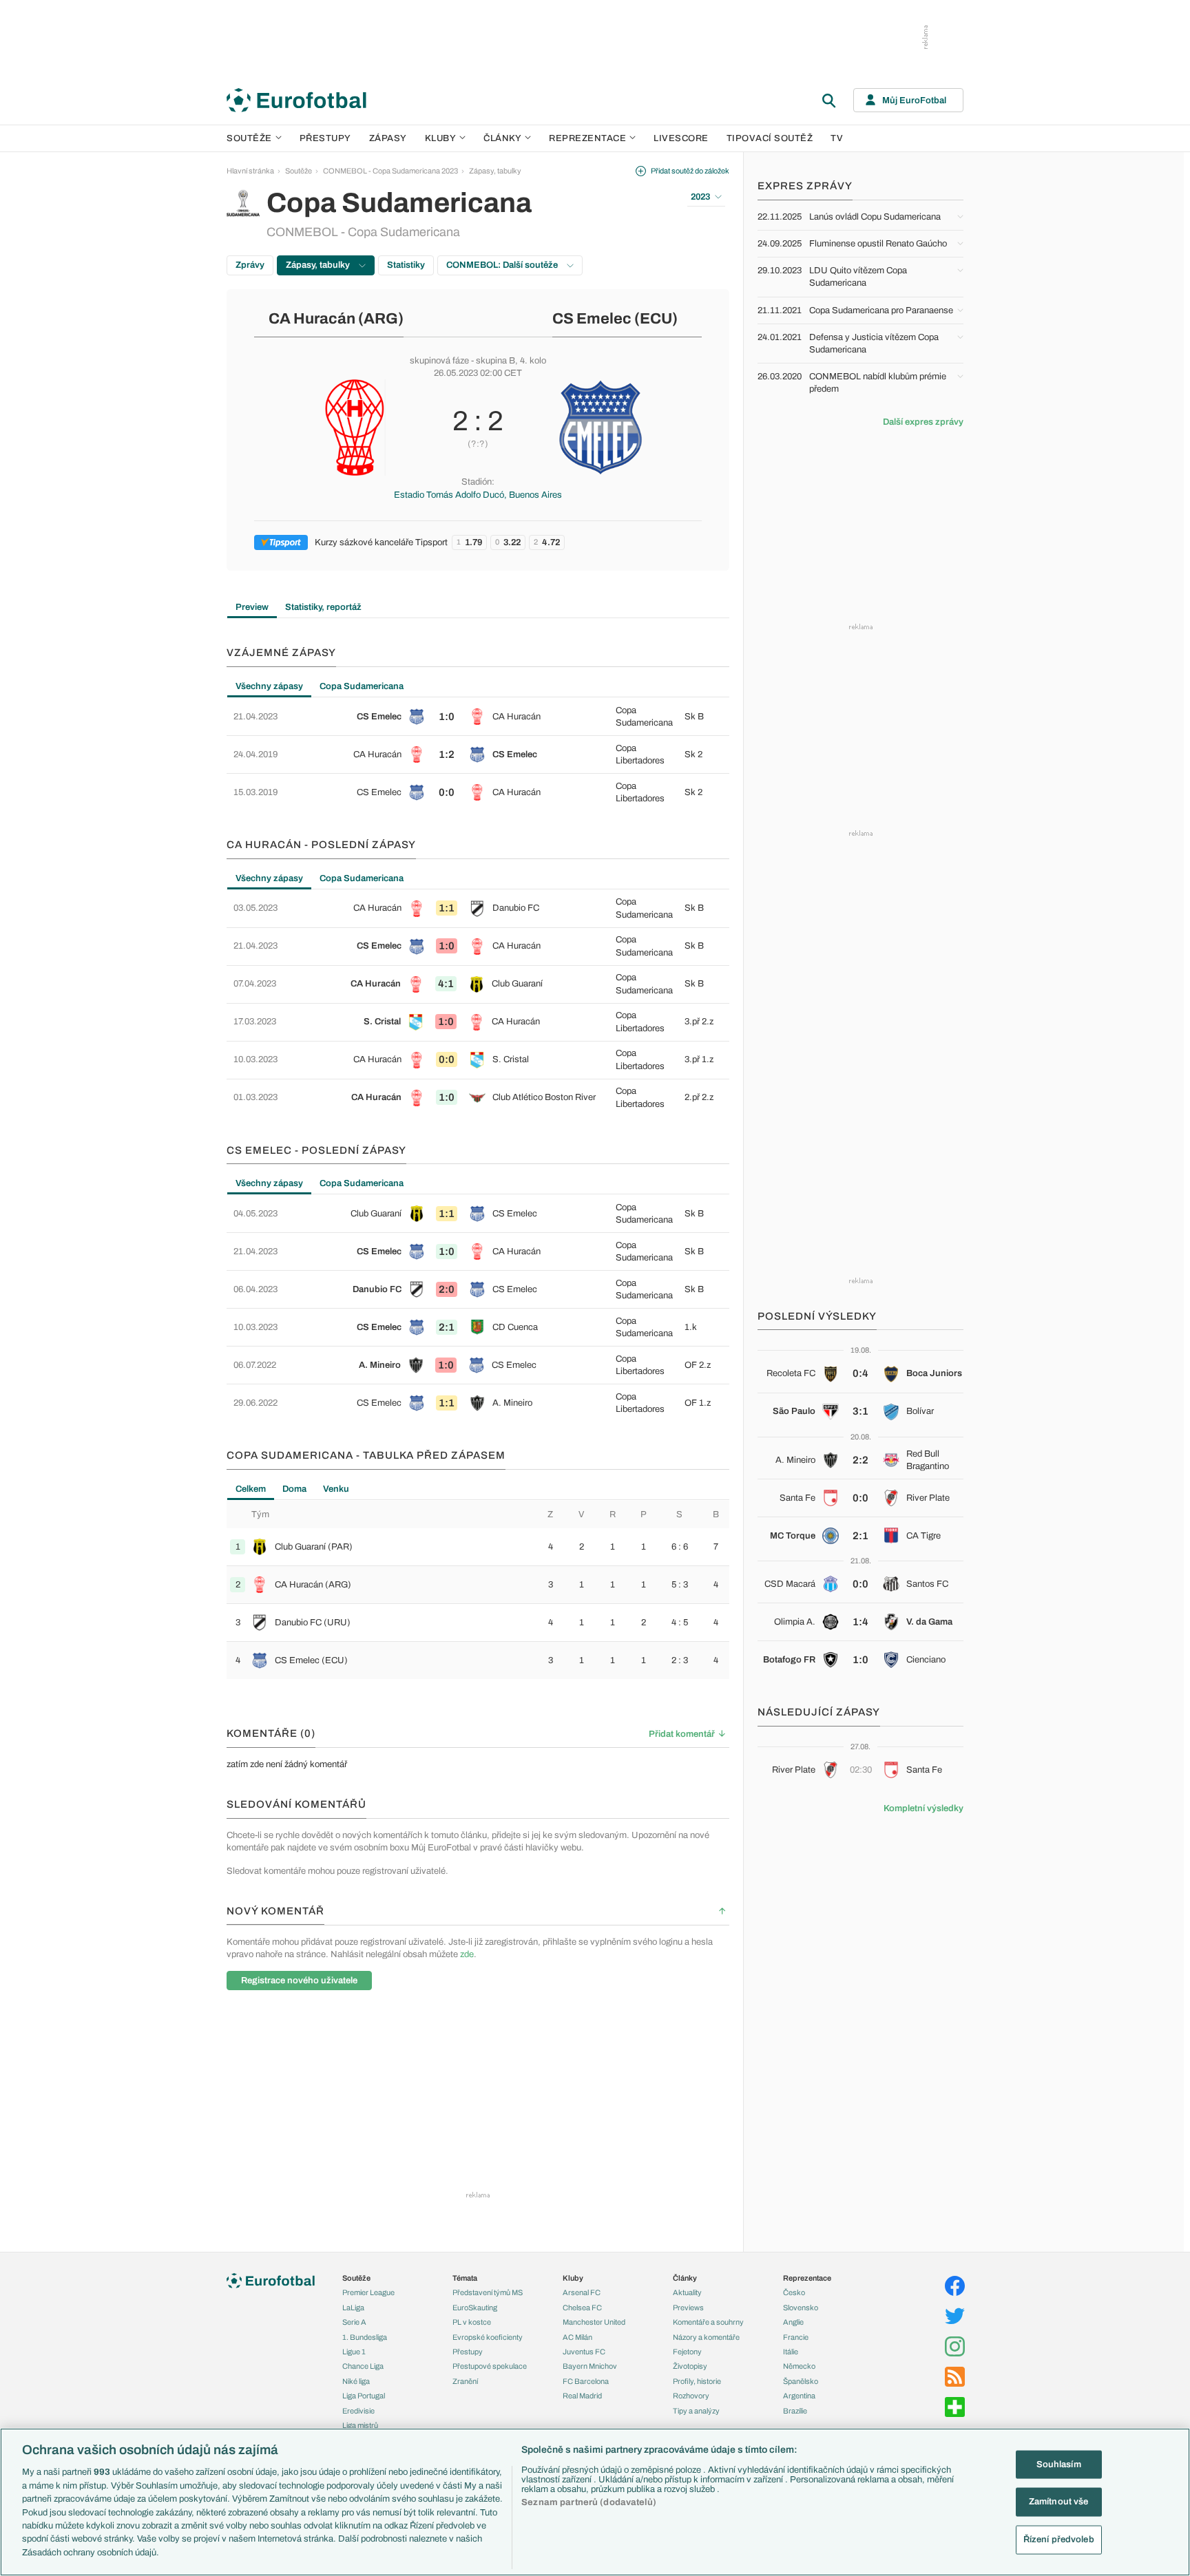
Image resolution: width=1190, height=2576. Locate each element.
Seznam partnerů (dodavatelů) (589, 2502)
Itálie (791, 2352)
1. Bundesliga (365, 2337)
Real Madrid (582, 2396)
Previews (688, 2308)
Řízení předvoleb (1059, 2540)
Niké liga (356, 2381)
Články (685, 2278)
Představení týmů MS (488, 2292)
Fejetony (687, 2352)
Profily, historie (697, 2381)
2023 (700, 197)
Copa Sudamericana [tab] (362, 686)
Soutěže (249, 138)
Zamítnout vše (1059, 2502)
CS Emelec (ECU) (615, 319)
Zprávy (250, 265)
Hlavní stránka (250, 171)
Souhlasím (1059, 2464)
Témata (465, 2278)
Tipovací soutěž (770, 138)
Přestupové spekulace (490, 2366)
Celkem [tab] (251, 1489)
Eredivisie (358, 2411)
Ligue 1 (354, 2352)
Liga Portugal (364, 2396)
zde (467, 1954)
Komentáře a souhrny (708, 2322)
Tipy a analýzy (696, 2411)
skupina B (495, 361)
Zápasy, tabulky (495, 171)
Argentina (799, 2396)
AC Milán (577, 2337)
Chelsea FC (582, 2308)
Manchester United (594, 2322)
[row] (478, 717)
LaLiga (353, 2308)
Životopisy (690, 2366)
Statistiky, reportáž (323, 607)
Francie (796, 2337)
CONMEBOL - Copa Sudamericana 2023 (390, 171)
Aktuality (687, 2292)
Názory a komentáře (706, 2337)
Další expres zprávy (923, 422)
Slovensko (801, 2308)
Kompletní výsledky (923, 1808)
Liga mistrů (360, 2425)
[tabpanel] (478, 754)
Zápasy (388, 138)
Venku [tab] (336, 1489)
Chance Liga (363, 2366)
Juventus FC (584, 2352)
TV (837, 138)
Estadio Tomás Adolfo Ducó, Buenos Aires (478, 495)
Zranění (465, 2381)
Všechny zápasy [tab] (269, 686)
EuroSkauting (475, 2308)
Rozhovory (691, 2396)
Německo (799, 2366)
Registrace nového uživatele (299, 1981)
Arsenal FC (582, 2292)
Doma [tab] (294, 1489)
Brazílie (795, 2411)
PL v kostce (472, 2322)
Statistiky (406, 265)
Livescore (681, 138)
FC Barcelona (586, 2381)
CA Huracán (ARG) (336, 319)
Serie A (354, 2322)
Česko (794, 2292)
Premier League (368, 2292)
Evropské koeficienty (488, 2337)
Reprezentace (587, 138)
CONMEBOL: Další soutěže (503, 265)
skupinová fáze (439, 361)
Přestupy (325, 138)
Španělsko (801, 2381)
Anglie (793, 2322)
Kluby (441, 138)
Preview (252, 607)
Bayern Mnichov (590, 2366)
